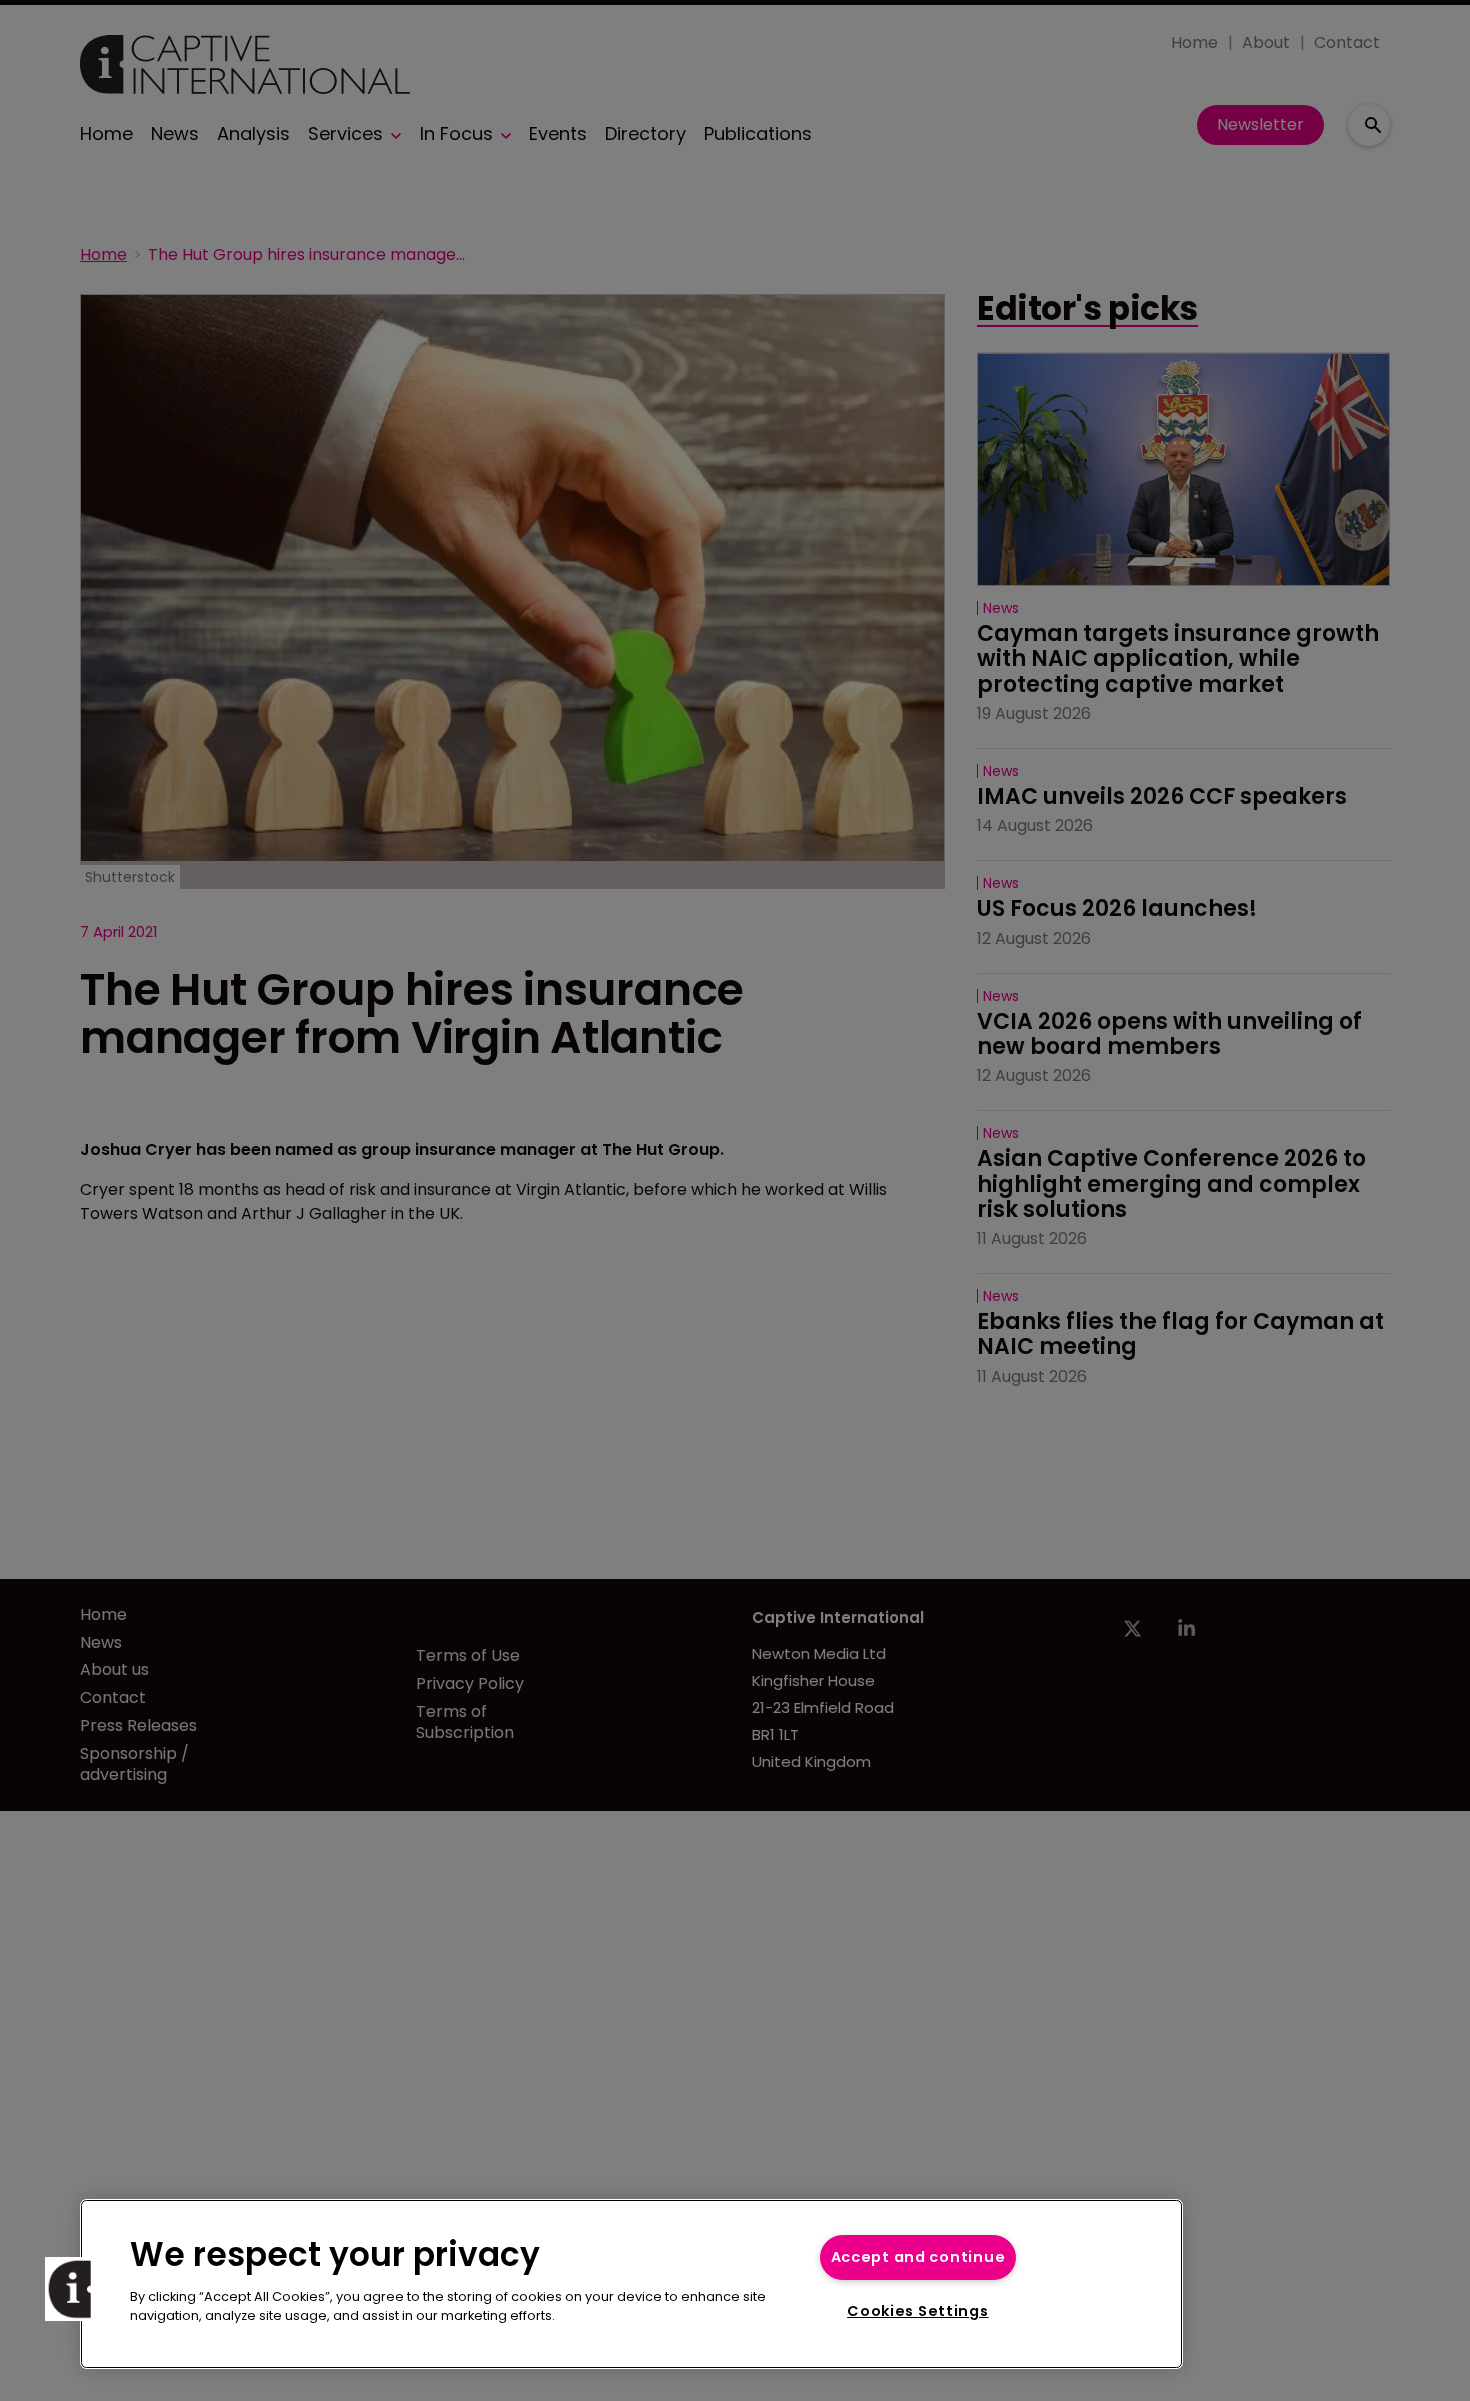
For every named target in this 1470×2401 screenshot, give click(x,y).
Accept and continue (918, 2257)
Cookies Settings (918, 2311)
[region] (631, 2284)
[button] (77, 2289)
